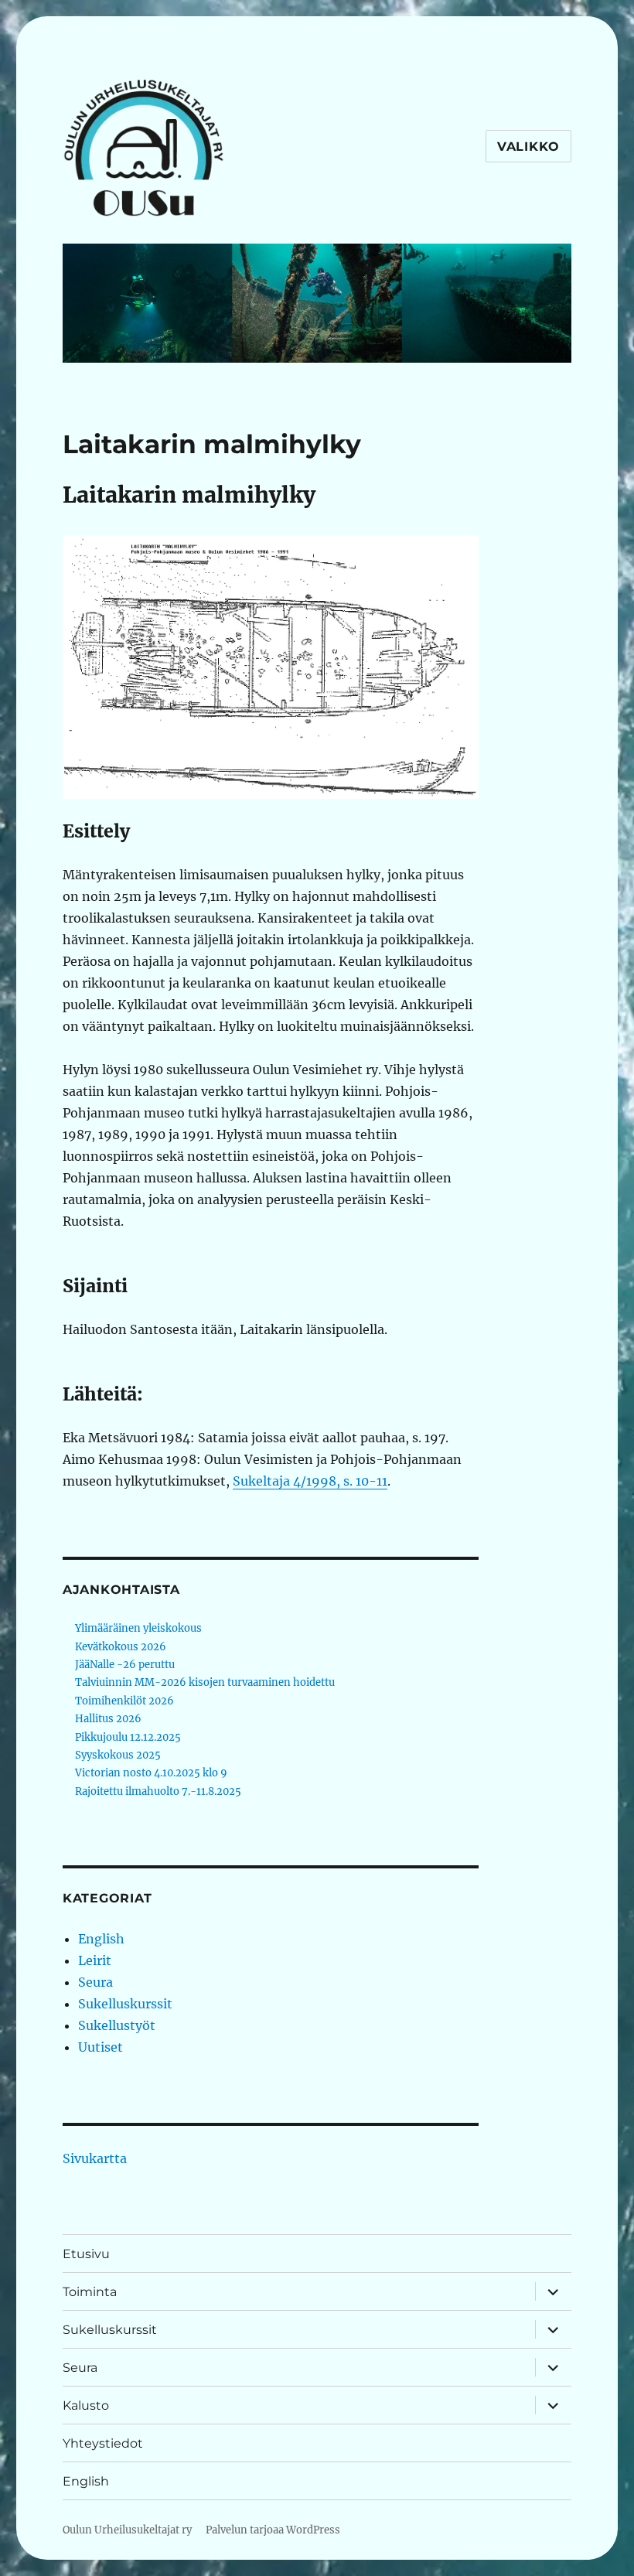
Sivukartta (95, 2158)
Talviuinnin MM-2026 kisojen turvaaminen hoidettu (205, 1682)
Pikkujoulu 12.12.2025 (128, 1737)
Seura (95, 1982)
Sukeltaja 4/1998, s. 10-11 (310, 1481)
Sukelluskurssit (125, 2004)
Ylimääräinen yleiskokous (138, 1628)
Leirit (95, 1960)
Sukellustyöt (117, 2025)
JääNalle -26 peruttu (125, 1665)
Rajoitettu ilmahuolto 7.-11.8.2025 (158, 1791)
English (101, 1939)
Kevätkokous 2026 (121, 1647)
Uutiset (101, 2047)
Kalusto (86, 2405)
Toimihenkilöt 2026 (124, 1701)
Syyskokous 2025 (118, 1755)
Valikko (528, 147)
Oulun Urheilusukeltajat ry (127, 2530)
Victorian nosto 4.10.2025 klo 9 (151, 1773)
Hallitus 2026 (108, 1719)
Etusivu (86, 2254)
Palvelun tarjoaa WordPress (273, 2530)
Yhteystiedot (103, 2443)
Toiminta (90, 2292)
